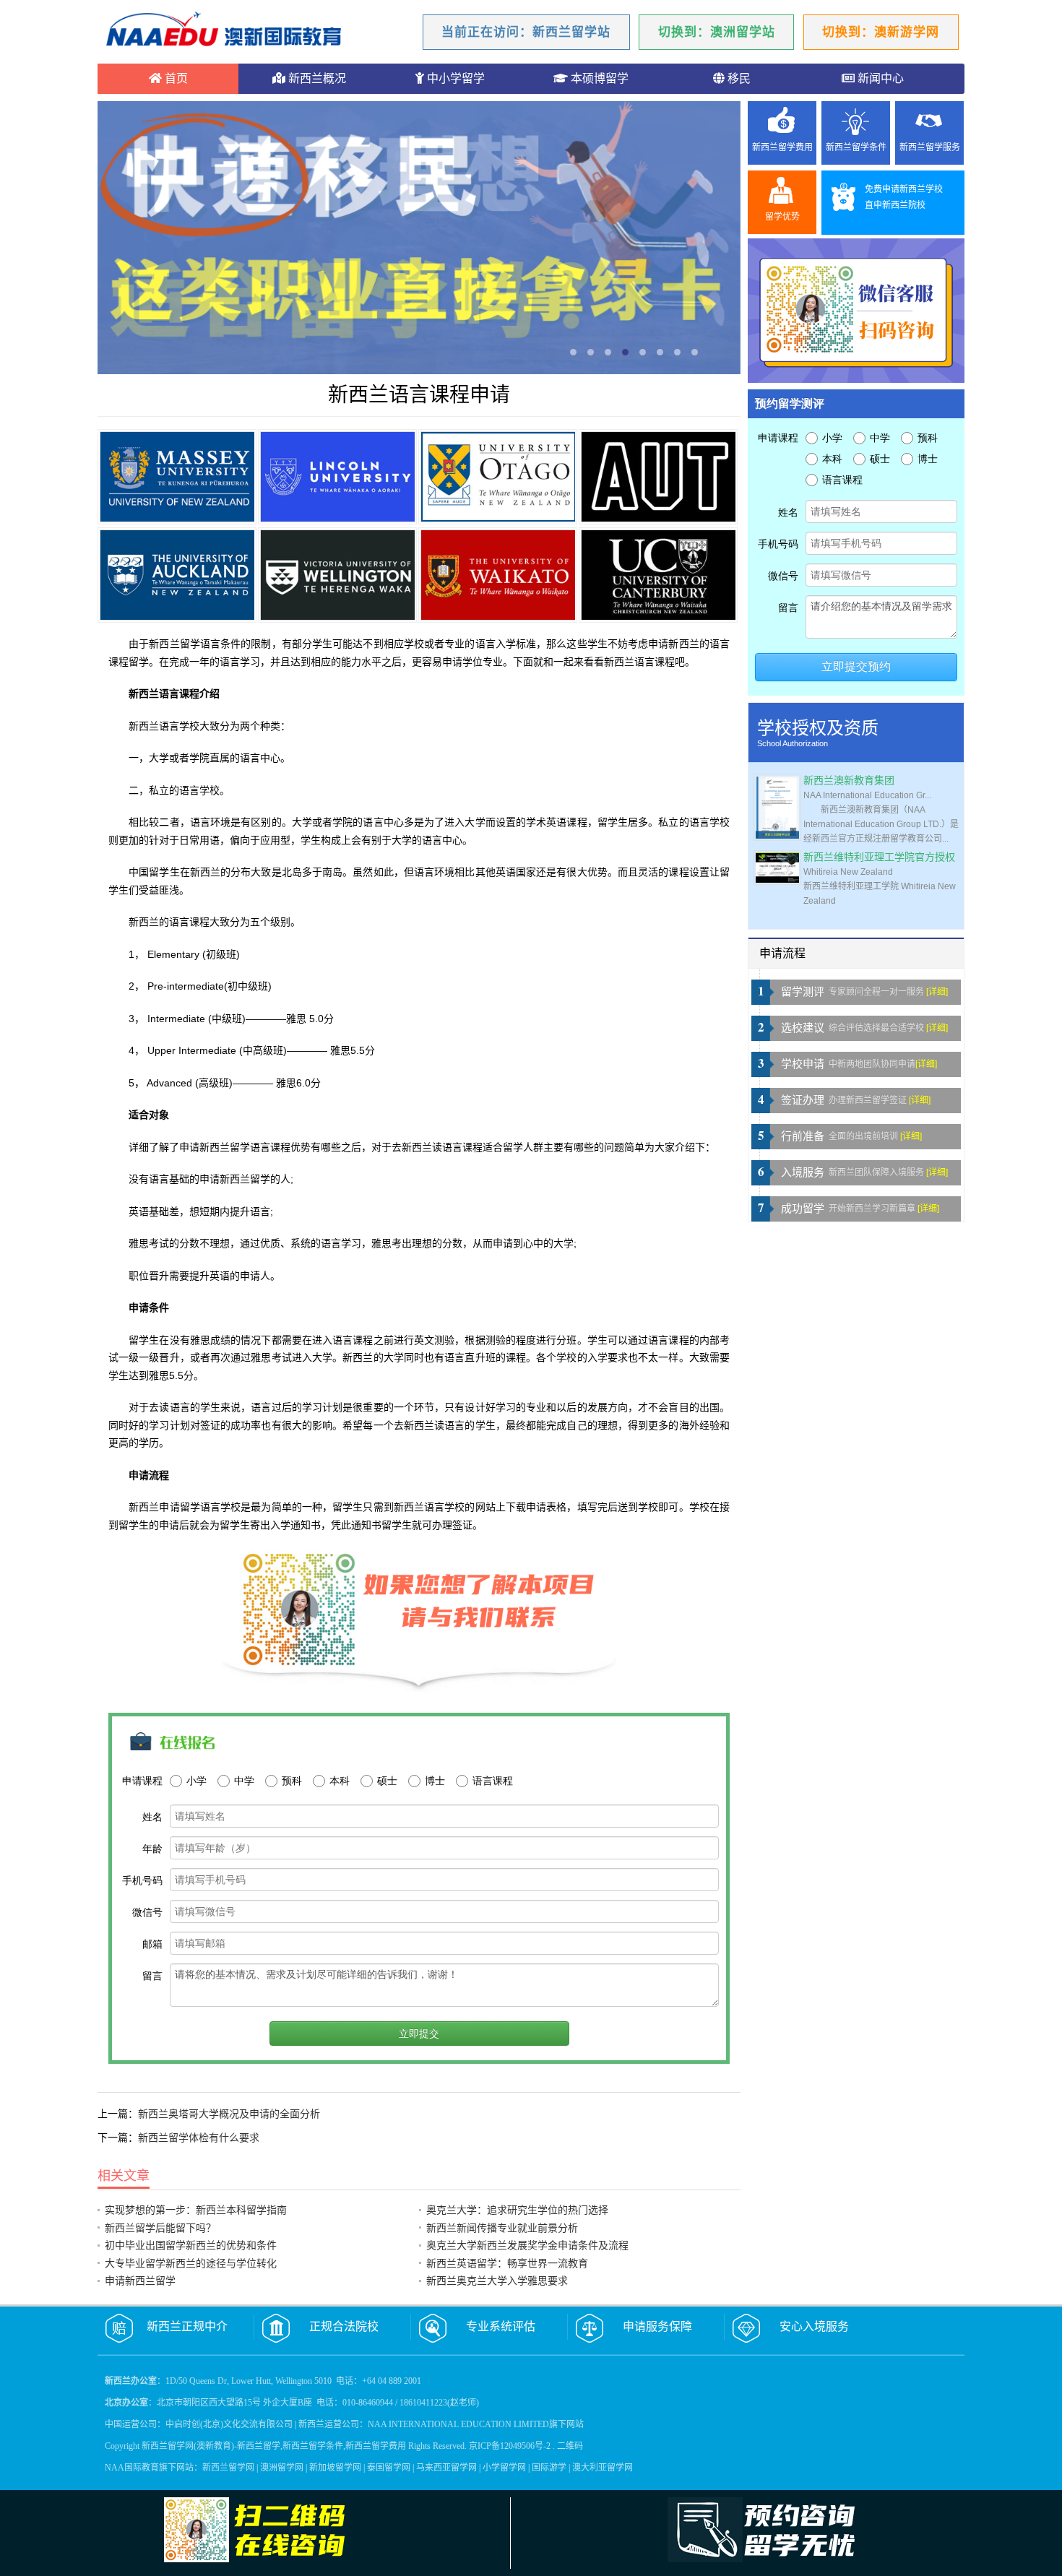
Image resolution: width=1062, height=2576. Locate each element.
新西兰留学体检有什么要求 (199, 2138)
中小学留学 (454, 78)
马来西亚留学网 (446, 2468)
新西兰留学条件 (856, 147)
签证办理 (803, 1100)
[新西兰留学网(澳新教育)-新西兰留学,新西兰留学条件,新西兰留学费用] (224, 31)
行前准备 (803, 1136)
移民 (738, 78)
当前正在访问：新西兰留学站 (526, 32)
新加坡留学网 (335, 2468)
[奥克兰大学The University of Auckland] (177, 575)
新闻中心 (879, 78)
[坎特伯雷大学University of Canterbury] (658, 575)
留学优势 (782, 217)
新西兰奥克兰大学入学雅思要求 (497, 2281)
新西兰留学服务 (930, 147)
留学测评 (803, 992)
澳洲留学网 (282, 2468)
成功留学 (803, 1209)
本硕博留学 (598, 78)
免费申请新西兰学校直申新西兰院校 (904, 197)
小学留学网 (504, 2468)
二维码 (570, 2446)
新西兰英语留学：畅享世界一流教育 (507, 2263)
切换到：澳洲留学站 (717, 32)
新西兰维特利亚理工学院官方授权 (879, 857)
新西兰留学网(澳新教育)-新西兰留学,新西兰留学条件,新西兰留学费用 (274, 2446)
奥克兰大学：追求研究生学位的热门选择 (517, 2210)
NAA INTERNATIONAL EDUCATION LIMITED (458, 2424)
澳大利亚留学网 (603, 2468)
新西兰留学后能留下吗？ (160, 2228)
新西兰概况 (316, 78)
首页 (175, 78)
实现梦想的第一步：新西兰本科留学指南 (196, 2210)
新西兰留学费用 (782, 147)
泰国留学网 (389, 2468)
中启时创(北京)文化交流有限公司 (229, 2424)
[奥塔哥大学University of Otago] (498, 477)
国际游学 (549, 2468)
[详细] (937, 992)
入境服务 (803, 1172)
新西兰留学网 (228, 2468)
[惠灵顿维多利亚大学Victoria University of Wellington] (337, 575)
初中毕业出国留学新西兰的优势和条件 (191, 2245)
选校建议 (803, 1028)
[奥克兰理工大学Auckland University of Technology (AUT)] (658, 477)
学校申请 (803, 1064)
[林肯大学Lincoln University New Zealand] (337, 477)
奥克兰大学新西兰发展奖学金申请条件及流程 (527, 2245)
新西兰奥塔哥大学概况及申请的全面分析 (229, 2114)
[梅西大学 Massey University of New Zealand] (177, 477)
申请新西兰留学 (140, 2281)
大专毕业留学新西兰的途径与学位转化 (191, 2263)
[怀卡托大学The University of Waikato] (498, 575)
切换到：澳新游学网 (881, 32)
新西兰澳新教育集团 (849, 781)
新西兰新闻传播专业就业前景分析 (502, 2228)
